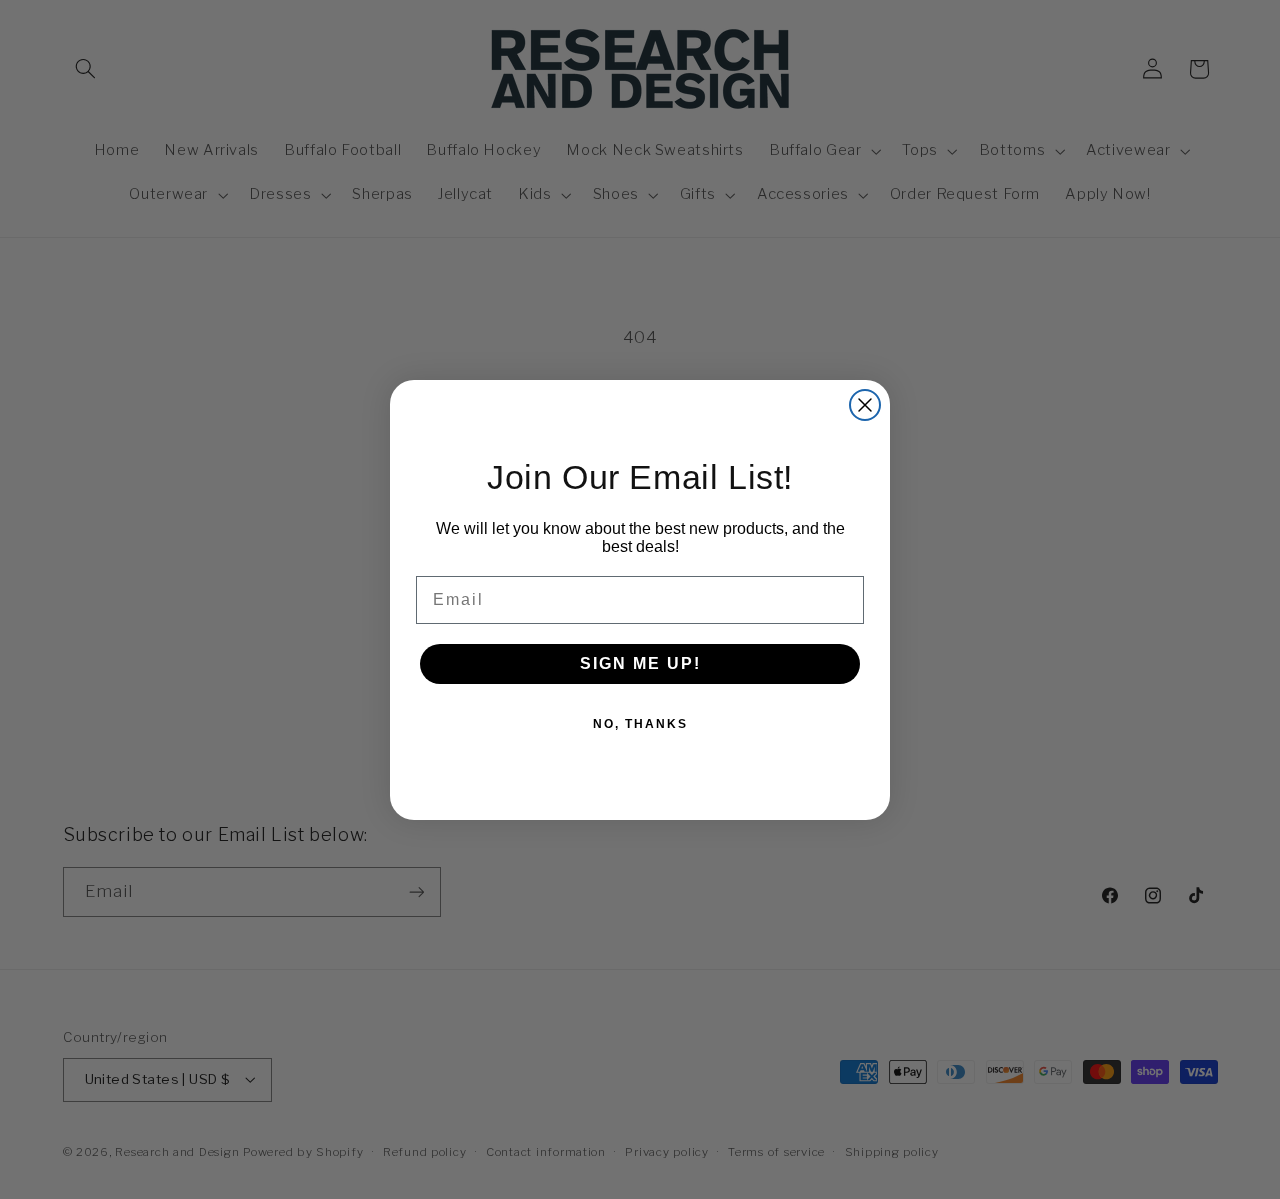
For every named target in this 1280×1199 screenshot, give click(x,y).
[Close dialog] (865, 405)
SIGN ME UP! (640, 663)
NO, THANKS (640, 724)
